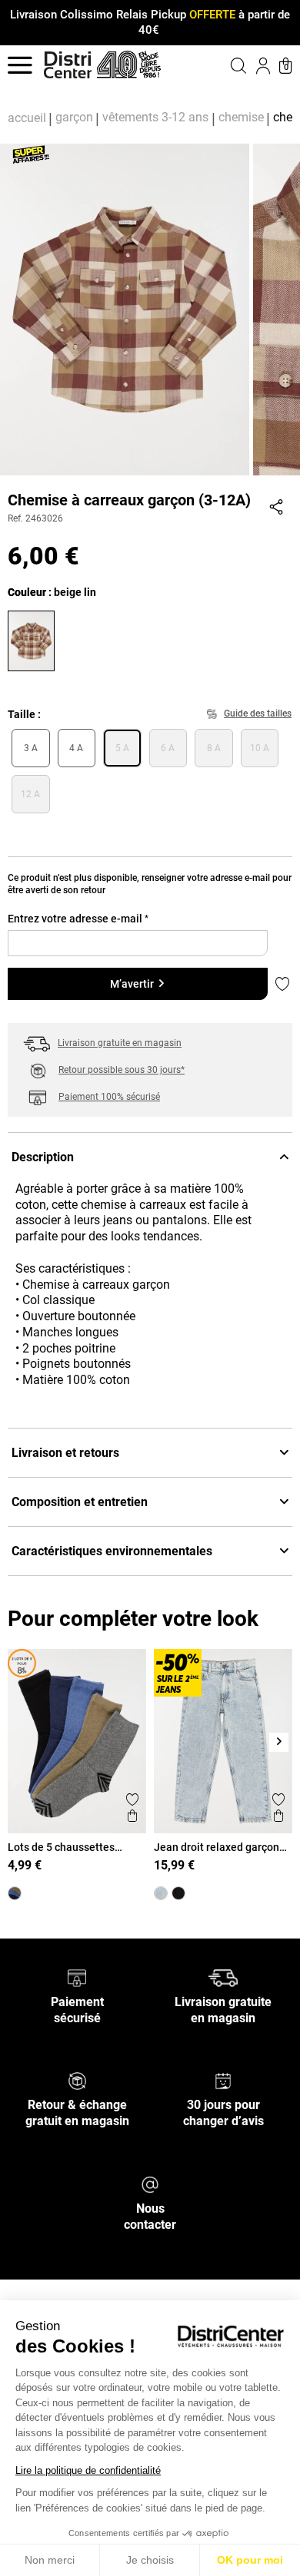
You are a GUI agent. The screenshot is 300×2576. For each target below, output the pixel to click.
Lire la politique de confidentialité (88, 2470)
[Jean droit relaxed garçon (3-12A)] (161, 1893)
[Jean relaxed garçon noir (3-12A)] (178, 1893)
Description (43, 1157)
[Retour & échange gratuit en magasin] (77, 2080)
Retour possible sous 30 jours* (122, 1070)
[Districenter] (68, 65)
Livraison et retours (65, 1453)
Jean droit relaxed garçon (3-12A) (217, 1847)
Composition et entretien (80, 1502)
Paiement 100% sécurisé (109, 1097)
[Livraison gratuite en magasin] (223, 1977)
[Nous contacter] (150, 2184)
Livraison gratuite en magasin (120, 1043)
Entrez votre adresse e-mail (78, 919)
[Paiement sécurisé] (77, 1977)
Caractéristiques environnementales (112, 1551)
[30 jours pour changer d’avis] (223, 2080)
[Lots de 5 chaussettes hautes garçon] (15, 1893)
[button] (225, 65)
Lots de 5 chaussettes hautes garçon (61, 1847)
